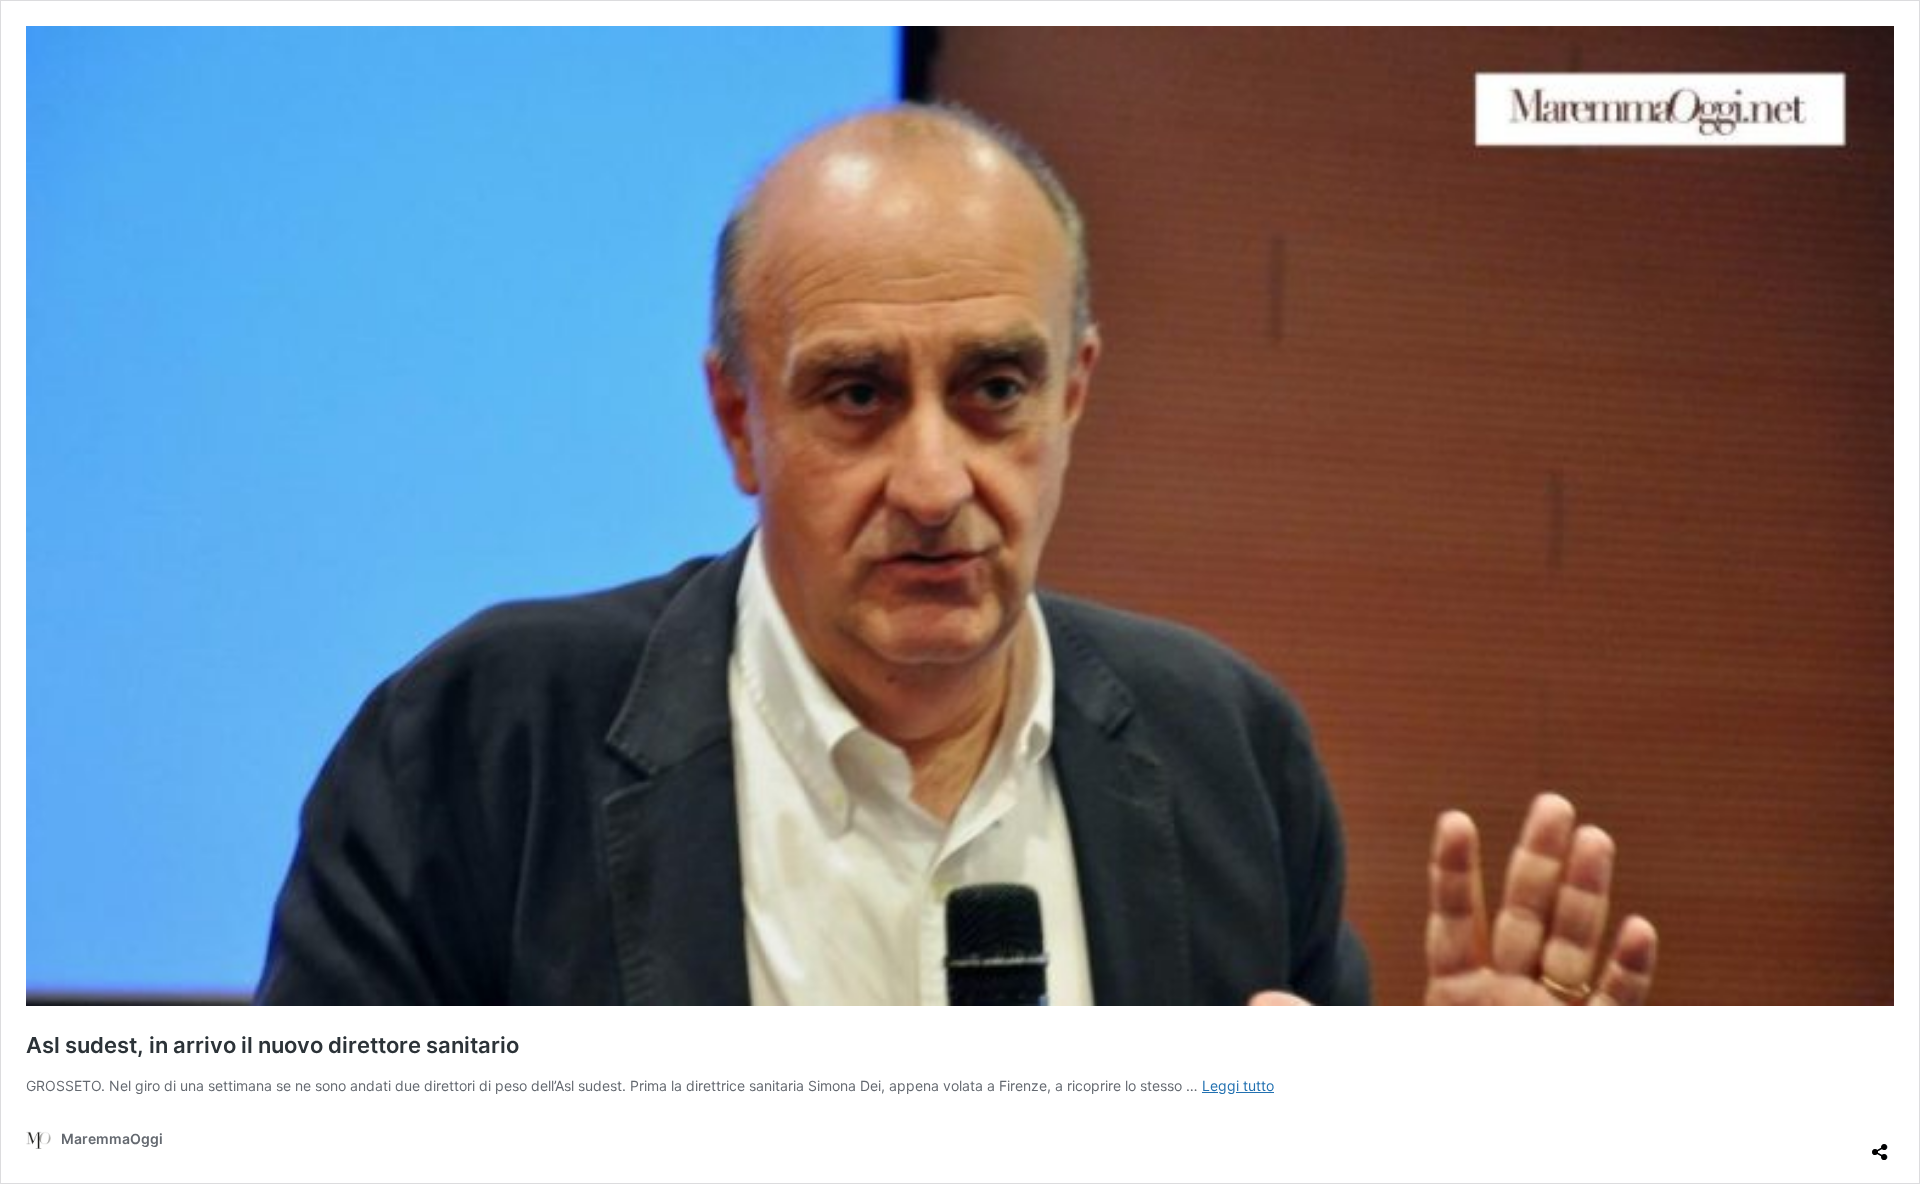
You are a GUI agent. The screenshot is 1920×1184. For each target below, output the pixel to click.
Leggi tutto (1238, 1085)
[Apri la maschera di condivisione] (1880, 1144)
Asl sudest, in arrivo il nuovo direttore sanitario (272, 1045)
